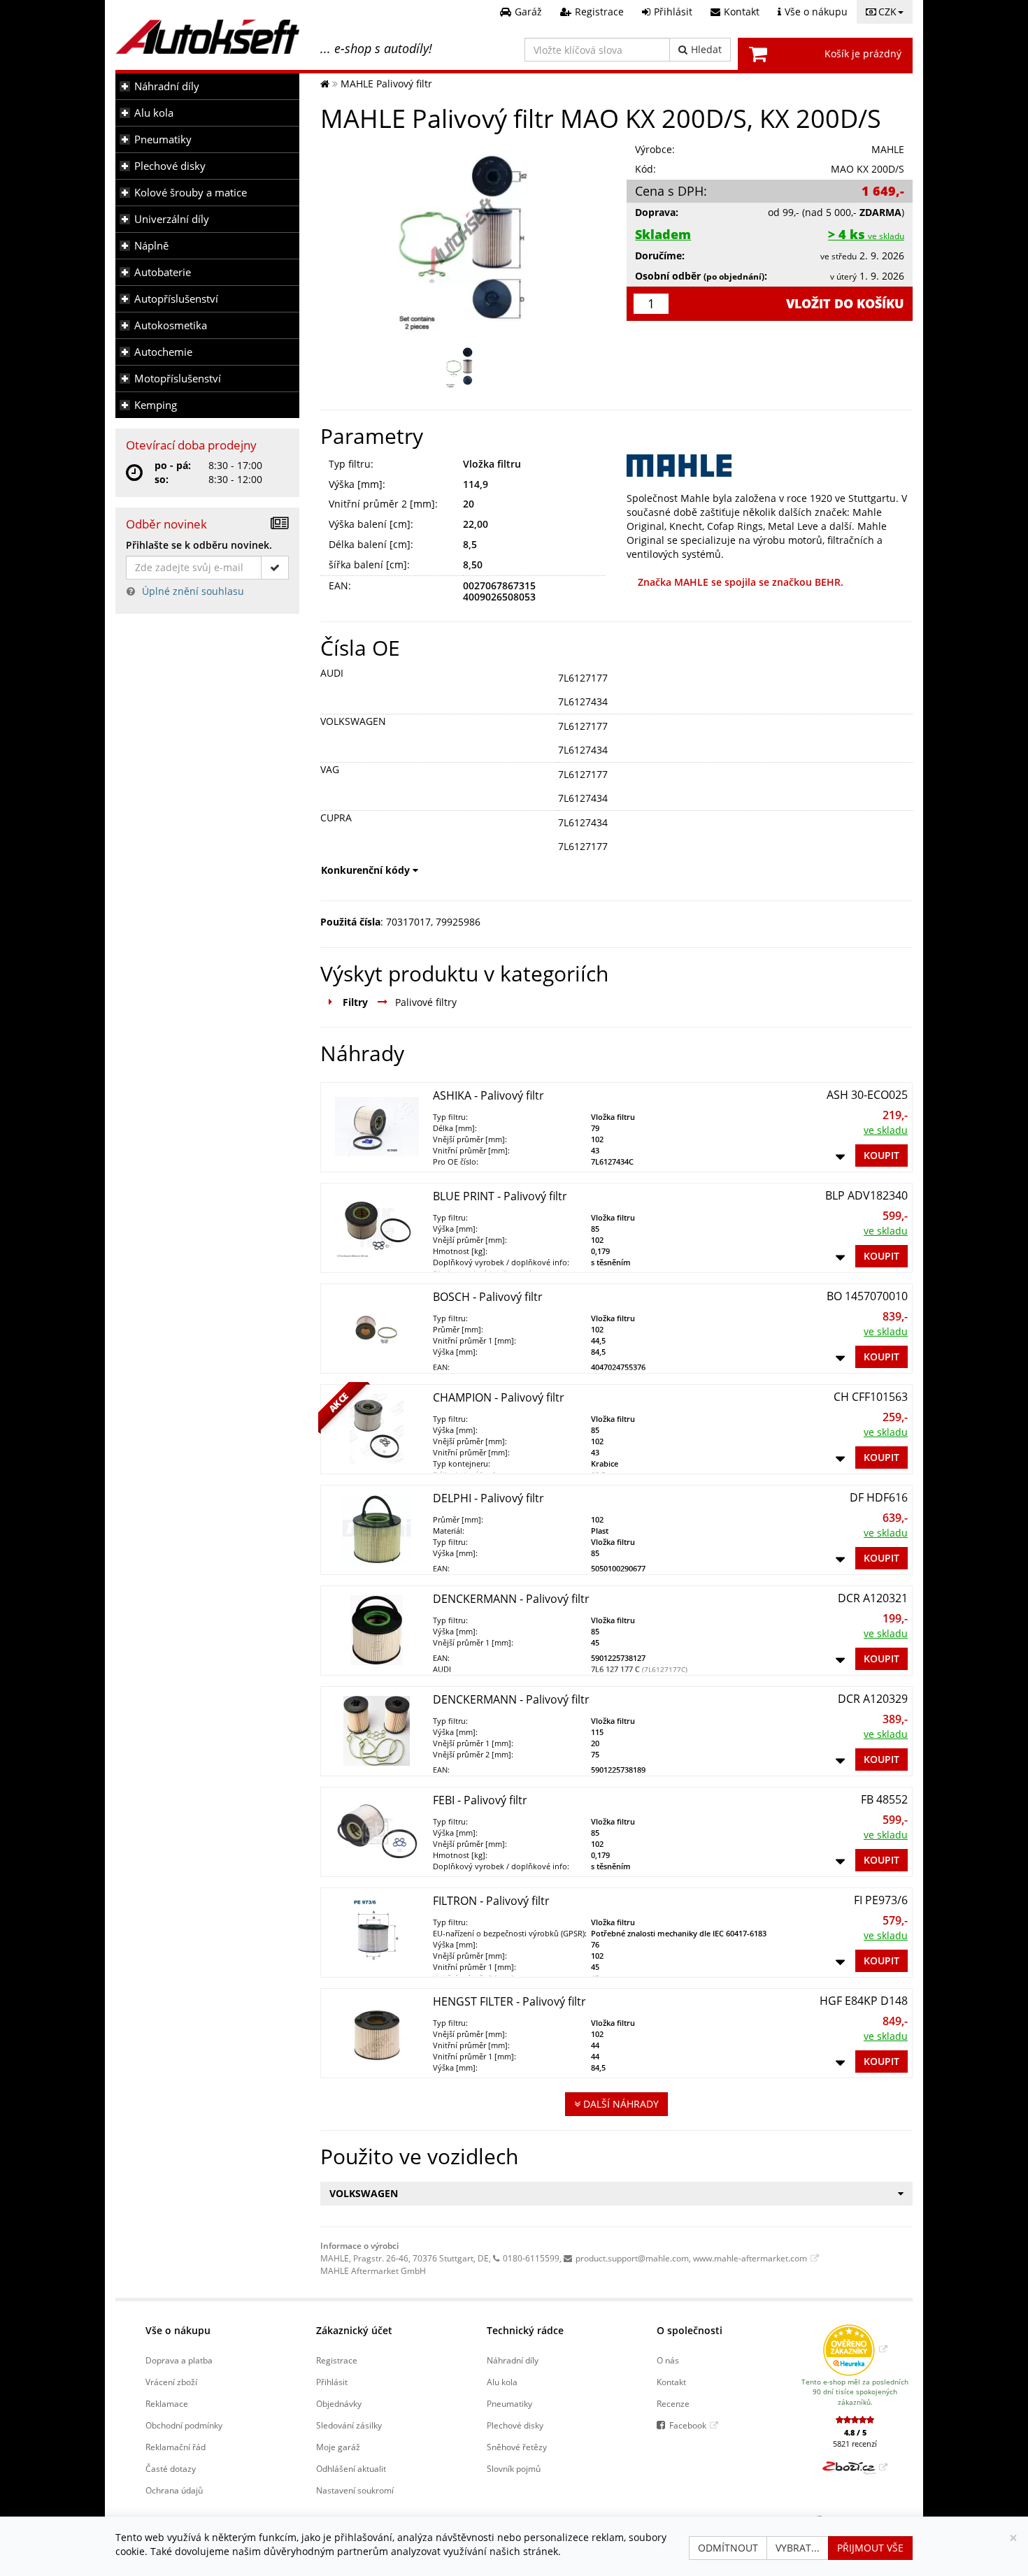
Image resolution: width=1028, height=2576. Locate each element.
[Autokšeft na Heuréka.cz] (855, 2349)
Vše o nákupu (178, 2330)
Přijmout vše (870, 2548)
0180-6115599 (531, 2258)
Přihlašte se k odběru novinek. (199, 545)
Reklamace (167, 2403)
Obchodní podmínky (184, 2425)
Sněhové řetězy (517, 2447)
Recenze (673, 2403)
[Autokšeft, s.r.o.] (207, 37)
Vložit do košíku (845, 303)
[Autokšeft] (325, 84)
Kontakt (671, 2382)
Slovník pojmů (514, 2468)
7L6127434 (583, 701)
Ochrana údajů (174, 2490)
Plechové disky (170, 166)
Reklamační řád (176, 2447)
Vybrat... (798, 2548)
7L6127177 (583, 678)
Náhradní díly (167, 86)
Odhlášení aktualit (351, 2468)
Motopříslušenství (178, 379)
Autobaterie (163, 272)
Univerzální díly (172, 219)
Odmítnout (728, 2548)
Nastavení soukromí (355, 2490)
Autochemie (163, 352)
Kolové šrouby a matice (191, 193)
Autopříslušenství (176, 299)
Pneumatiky (163, 139)
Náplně (151, 246)
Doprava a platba (179, 2360)
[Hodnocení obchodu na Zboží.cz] (855, 2467)
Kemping (156, 405)
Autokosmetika (171, 325)
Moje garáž (338, 2447)
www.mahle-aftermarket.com (750, 2258)
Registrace (337, 2360)
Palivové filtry (426, 1002)
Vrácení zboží (171, 2382)
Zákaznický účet (354, 2330)
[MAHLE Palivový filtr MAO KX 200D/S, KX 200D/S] (463, 236)
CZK (887, 12)
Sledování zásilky (349, 2425)
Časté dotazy (171, 2468)
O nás (668, 2360)
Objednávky (339, 2403)
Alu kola (154, 113)
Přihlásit (332, 2382)
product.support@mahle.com (632, 2258)
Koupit (881, 1155)
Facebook (688, 2425)
